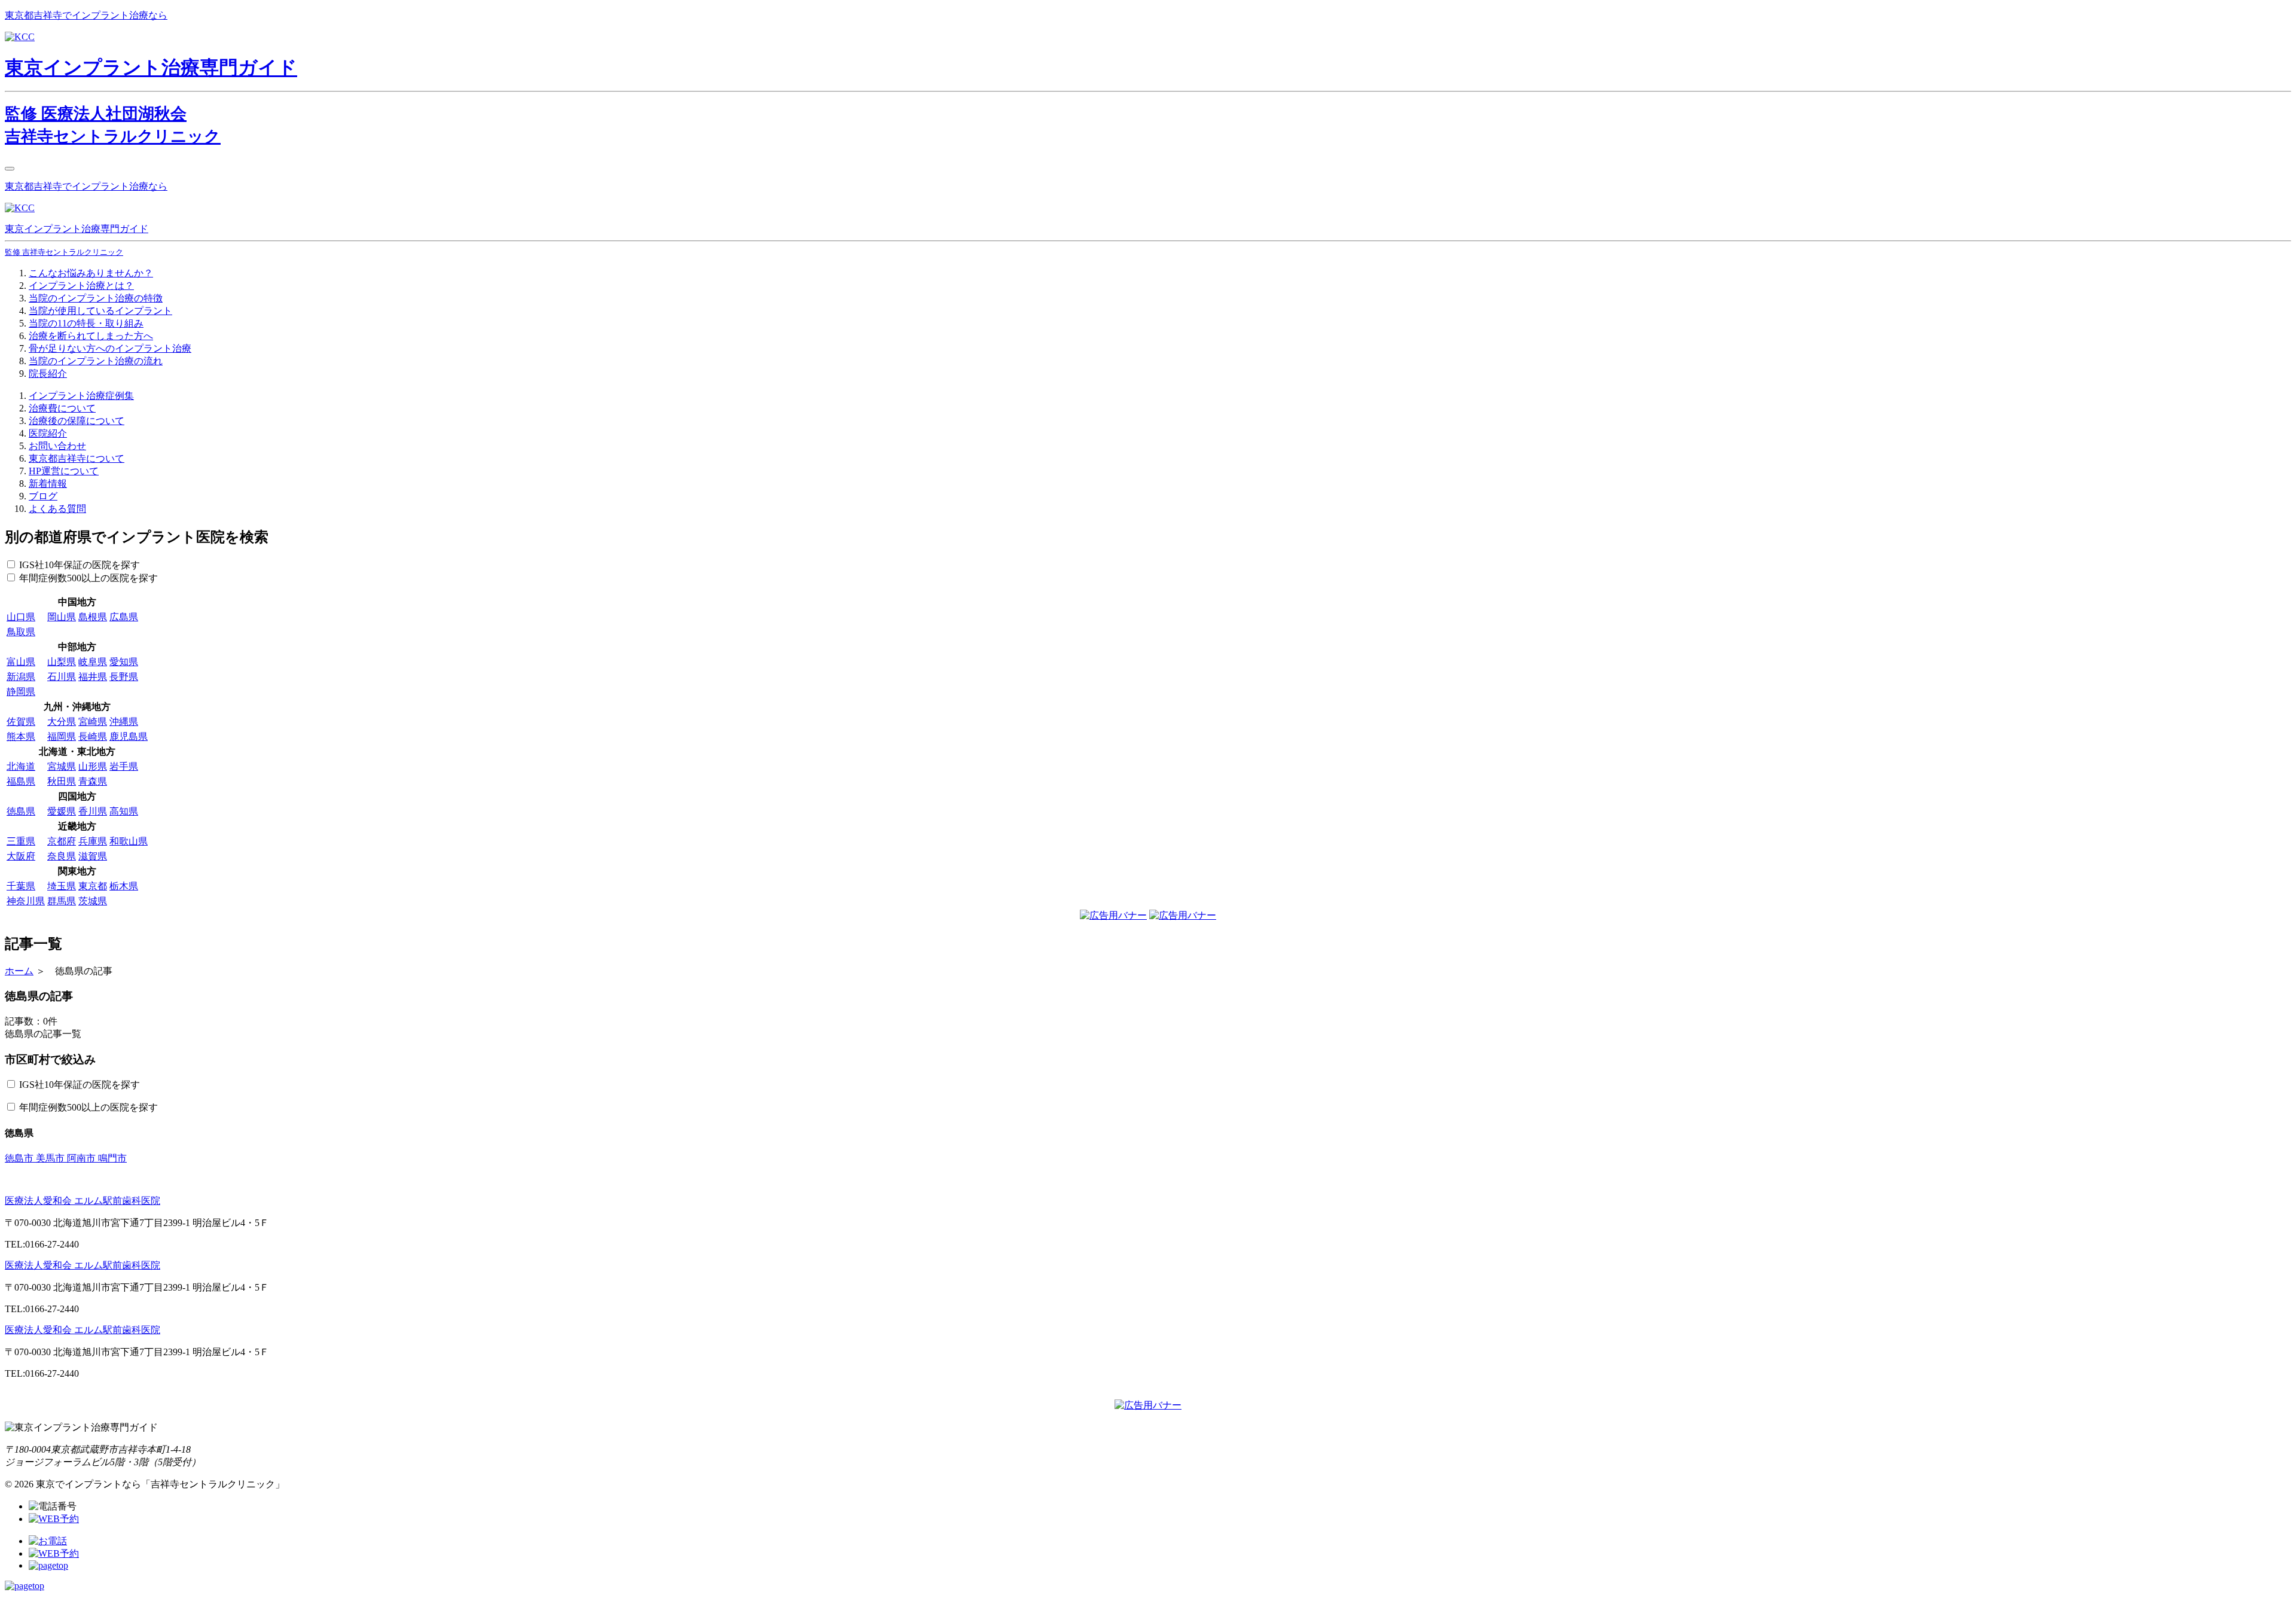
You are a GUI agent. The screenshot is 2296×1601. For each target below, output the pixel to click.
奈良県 (62, 856)
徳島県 (21, 811)
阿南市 (83, 1158)
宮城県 (62, 766)
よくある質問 (57, 509)
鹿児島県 (129, 737)
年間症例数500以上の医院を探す (88, 578)
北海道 (21, 766)
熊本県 (21, 737)
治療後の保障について (77, 421)
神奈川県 (26, 901)
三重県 (21, 841)
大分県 (62, 722)
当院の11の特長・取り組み (86, 323)
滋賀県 (93, 856)
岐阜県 (93, 662)
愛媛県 (62, 811)
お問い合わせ (57, 446)
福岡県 (62, 737)
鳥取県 (21, 632)
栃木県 (124, 886)
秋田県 (62, 781)
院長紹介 (48, 373)
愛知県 (124, 662)
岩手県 (124, 766)
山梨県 (62, 662)
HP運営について (64, 471)
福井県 (93, 677)
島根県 (93, 617)
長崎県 (93, 737)
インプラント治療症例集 (81, 396)
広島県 (124, 617)
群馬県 (62, 901)
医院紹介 (48, 433)
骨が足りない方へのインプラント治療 (110, 348)
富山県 (21, 662)
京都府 (62, 841)
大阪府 (21, 856)
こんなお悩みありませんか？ (91, 273)
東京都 (93, 886)
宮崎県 (93, 722)
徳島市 (20, 1158)
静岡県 (21, 692)
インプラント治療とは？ (81, 286)
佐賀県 (21, 722)
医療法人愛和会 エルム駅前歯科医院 (83, 1201)
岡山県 (62, 617)
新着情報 (48, 484)
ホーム (19, 971)
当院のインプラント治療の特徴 (96, 298)
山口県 (21, 617)
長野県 (124, 677)
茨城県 (93, 901)
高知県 (124, 811)
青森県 (93, 781)
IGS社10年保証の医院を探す (80, 565)
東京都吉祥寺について (77, 458)
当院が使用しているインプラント (100, 311)
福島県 (21, 781)
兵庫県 (93, 841)
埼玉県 (62, 886)
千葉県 (21, 886)
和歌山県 (129, 841)
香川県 (93, 811)
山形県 (93, 766)
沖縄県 (124, 722)
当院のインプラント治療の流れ (96, 361)
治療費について (62, 408)
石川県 (62, 677)
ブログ (43, 496)
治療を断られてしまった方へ (91, 336)
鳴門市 (112, 1158)
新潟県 (21, 677)
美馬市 (51, 1158)
